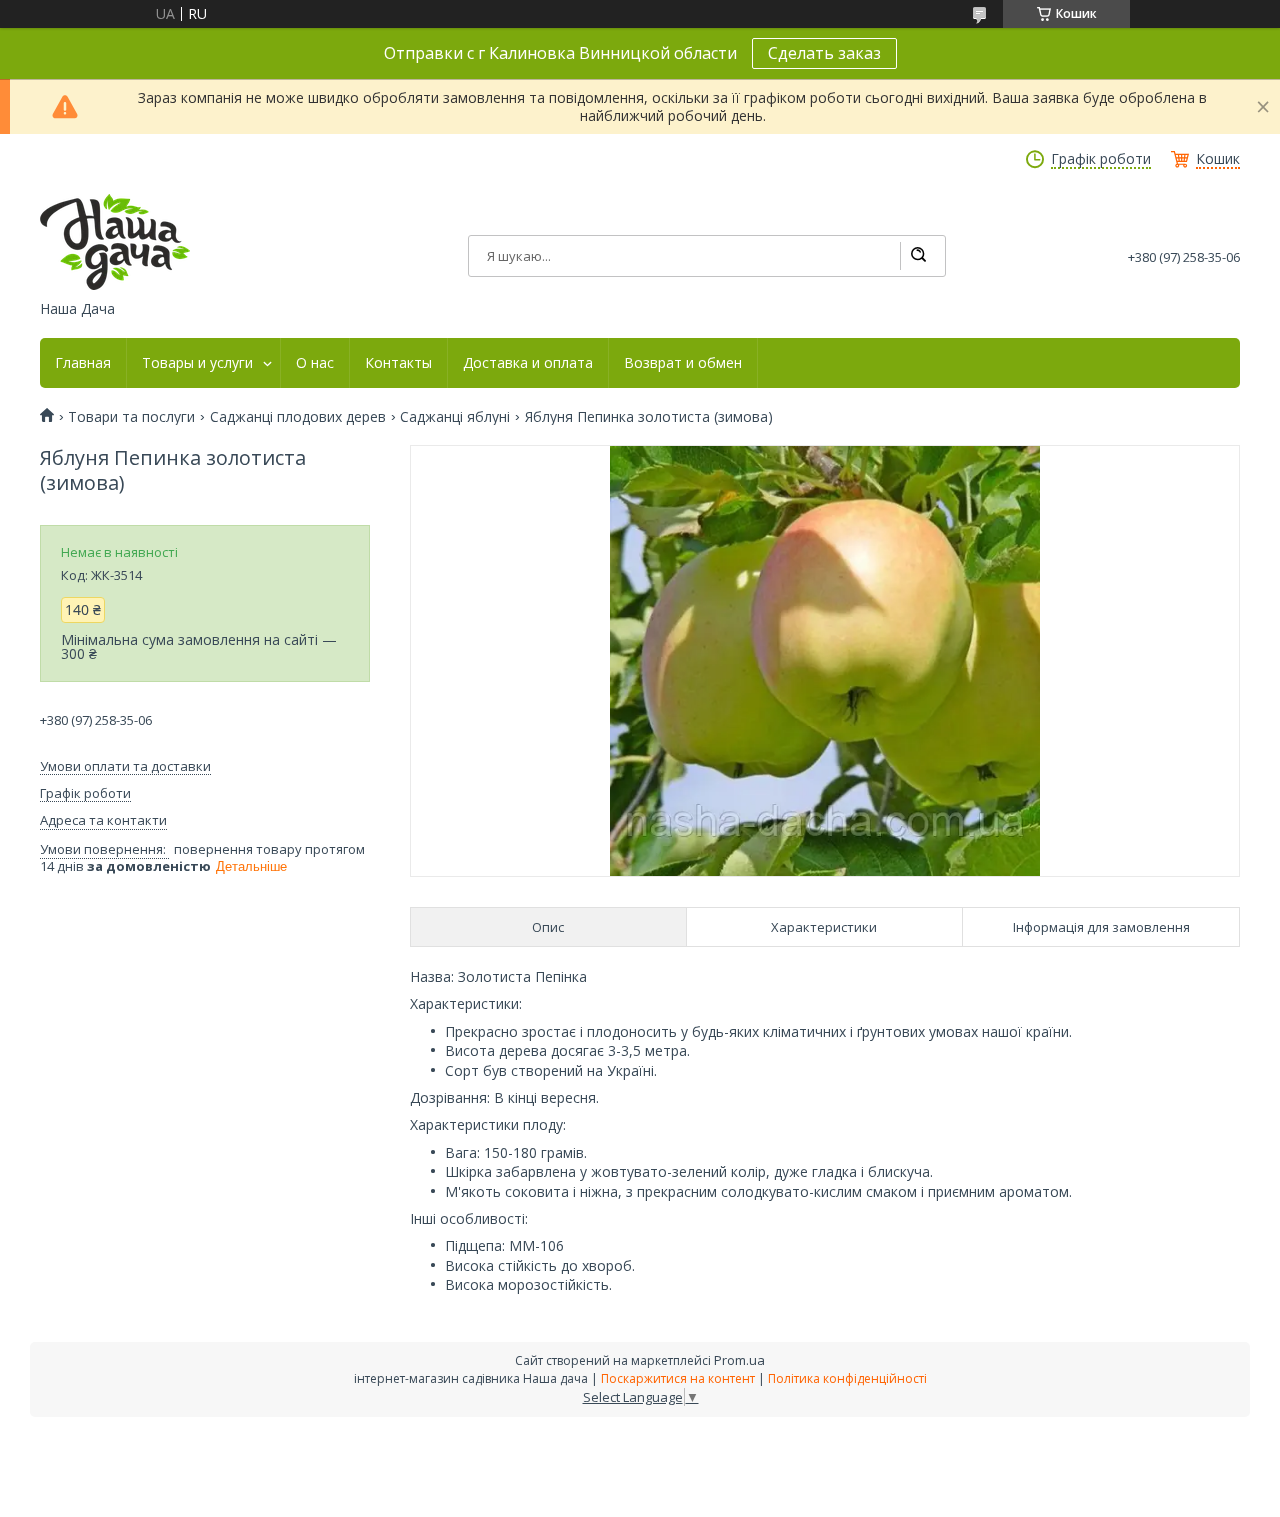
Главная (83, 363)
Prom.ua (739, 1360)
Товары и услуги (197, 363)
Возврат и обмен (683, 363)
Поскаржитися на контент (678, 1378)
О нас (315, 363)
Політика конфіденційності (847, 1378)
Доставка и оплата (528, 363)
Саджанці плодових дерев (298, 417)
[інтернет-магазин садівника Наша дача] (115, 242)
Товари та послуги (131, 417)
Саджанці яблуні (455, 417)
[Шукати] (918, 256)
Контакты (398, 363)
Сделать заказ (824, 53)
